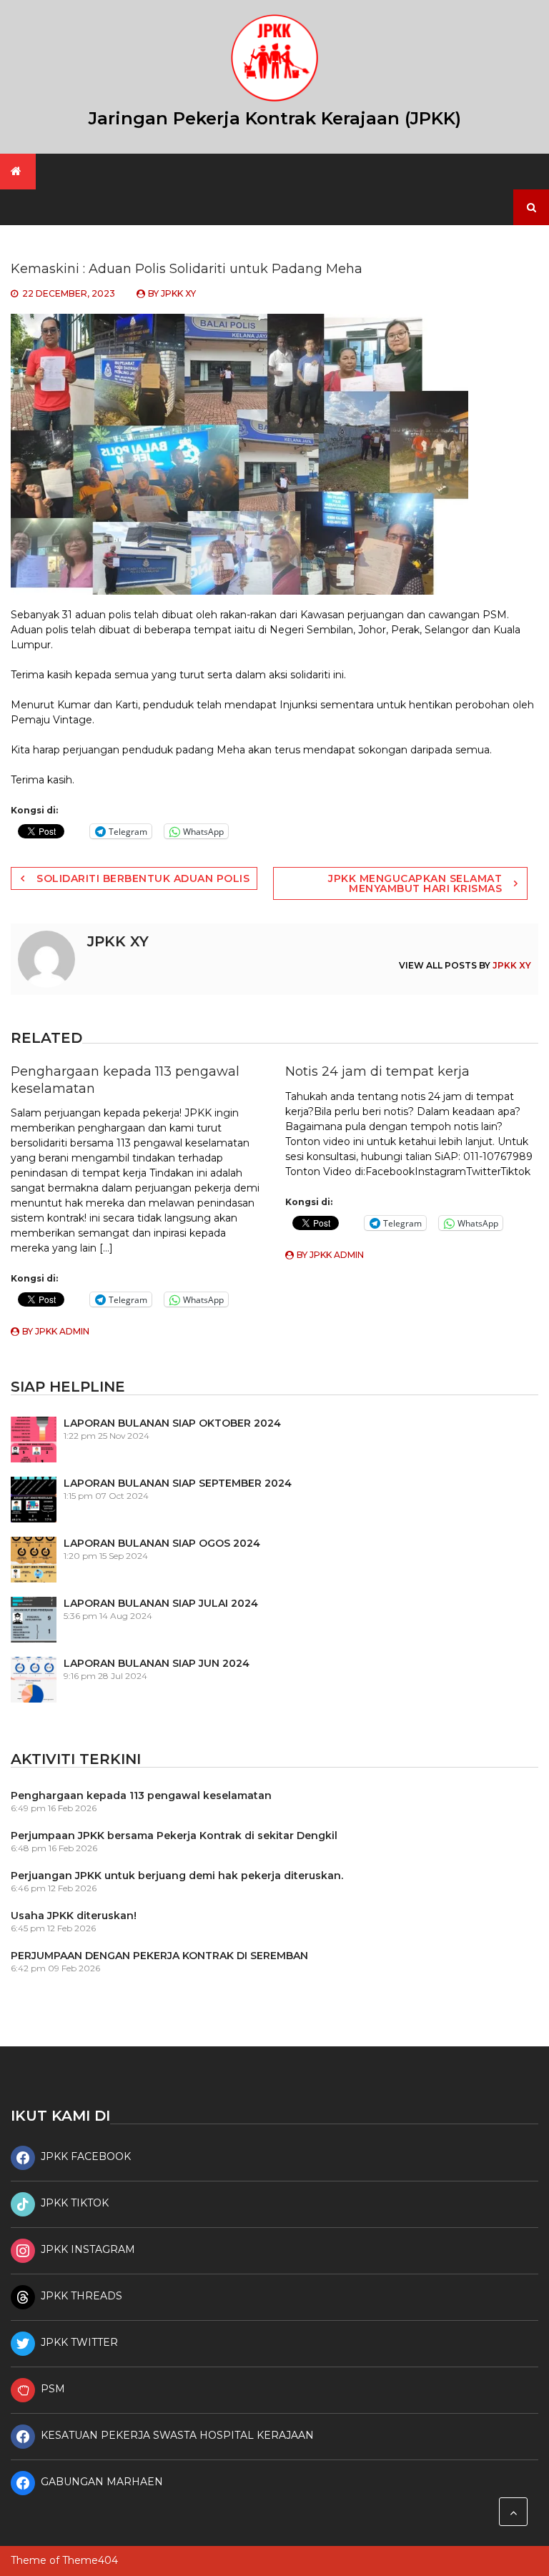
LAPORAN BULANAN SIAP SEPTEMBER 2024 (178, 1483)
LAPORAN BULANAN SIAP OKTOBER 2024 (172, 1423)
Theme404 (90, 2560)
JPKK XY (178, 293)
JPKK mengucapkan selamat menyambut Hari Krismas (415, 883)
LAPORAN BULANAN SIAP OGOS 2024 (162, 1543)
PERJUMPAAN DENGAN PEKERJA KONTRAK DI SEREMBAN (159, 1956)
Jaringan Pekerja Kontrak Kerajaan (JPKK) (275, 118)
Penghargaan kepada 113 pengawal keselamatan (141, 1795)
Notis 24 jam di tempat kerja (377, 1071)
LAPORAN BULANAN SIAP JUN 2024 (157, 1663)
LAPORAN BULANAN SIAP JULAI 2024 (161, 1603)
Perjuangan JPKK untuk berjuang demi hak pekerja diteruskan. (177, 1876)
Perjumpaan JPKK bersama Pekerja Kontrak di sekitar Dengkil (174, 1836)
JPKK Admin (62, 1331)
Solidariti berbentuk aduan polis (143, 878)
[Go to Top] (513, 2512)
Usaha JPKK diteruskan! (74, 1916)
